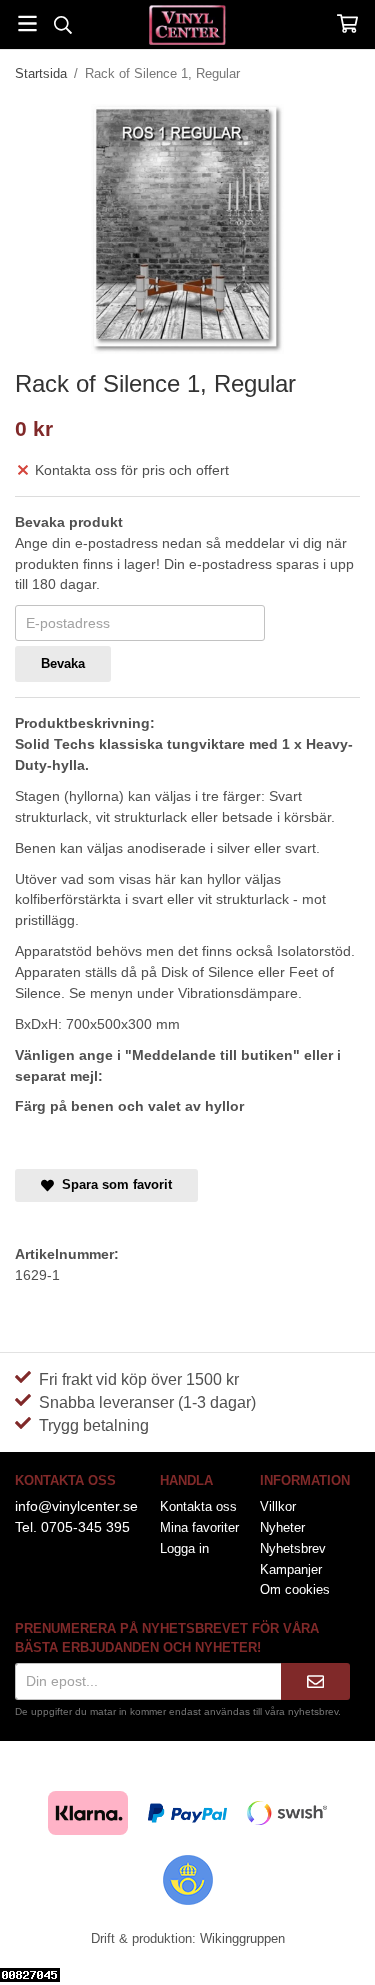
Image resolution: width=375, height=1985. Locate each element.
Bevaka (63, 663)
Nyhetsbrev (293, 1548)
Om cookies (295, 1589)
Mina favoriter (199, 1527)
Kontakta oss (198, 1506)
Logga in (184, 1548)
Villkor (278, 1506)
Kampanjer (291, 1569)
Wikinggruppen (242, 1938)
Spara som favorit (113, 1184)
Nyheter (282, 1527)
